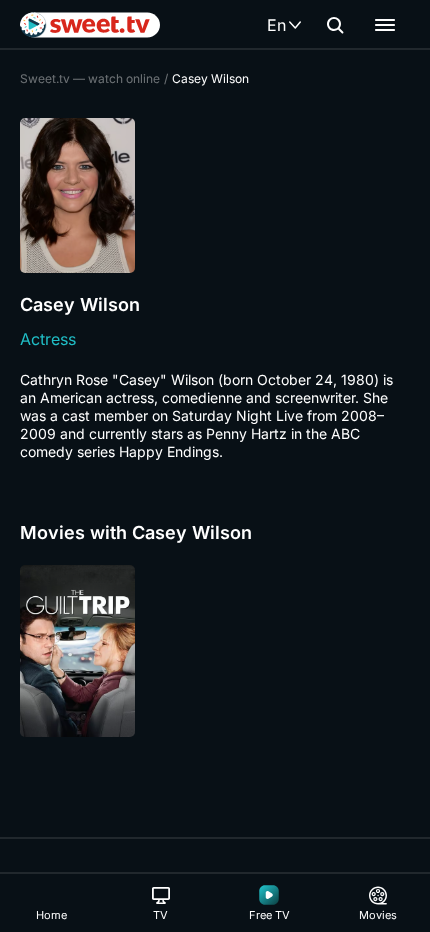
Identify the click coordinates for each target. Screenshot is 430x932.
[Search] (335, 25)
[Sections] (385, 25)
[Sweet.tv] (90, 25)
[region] (215, 651)
